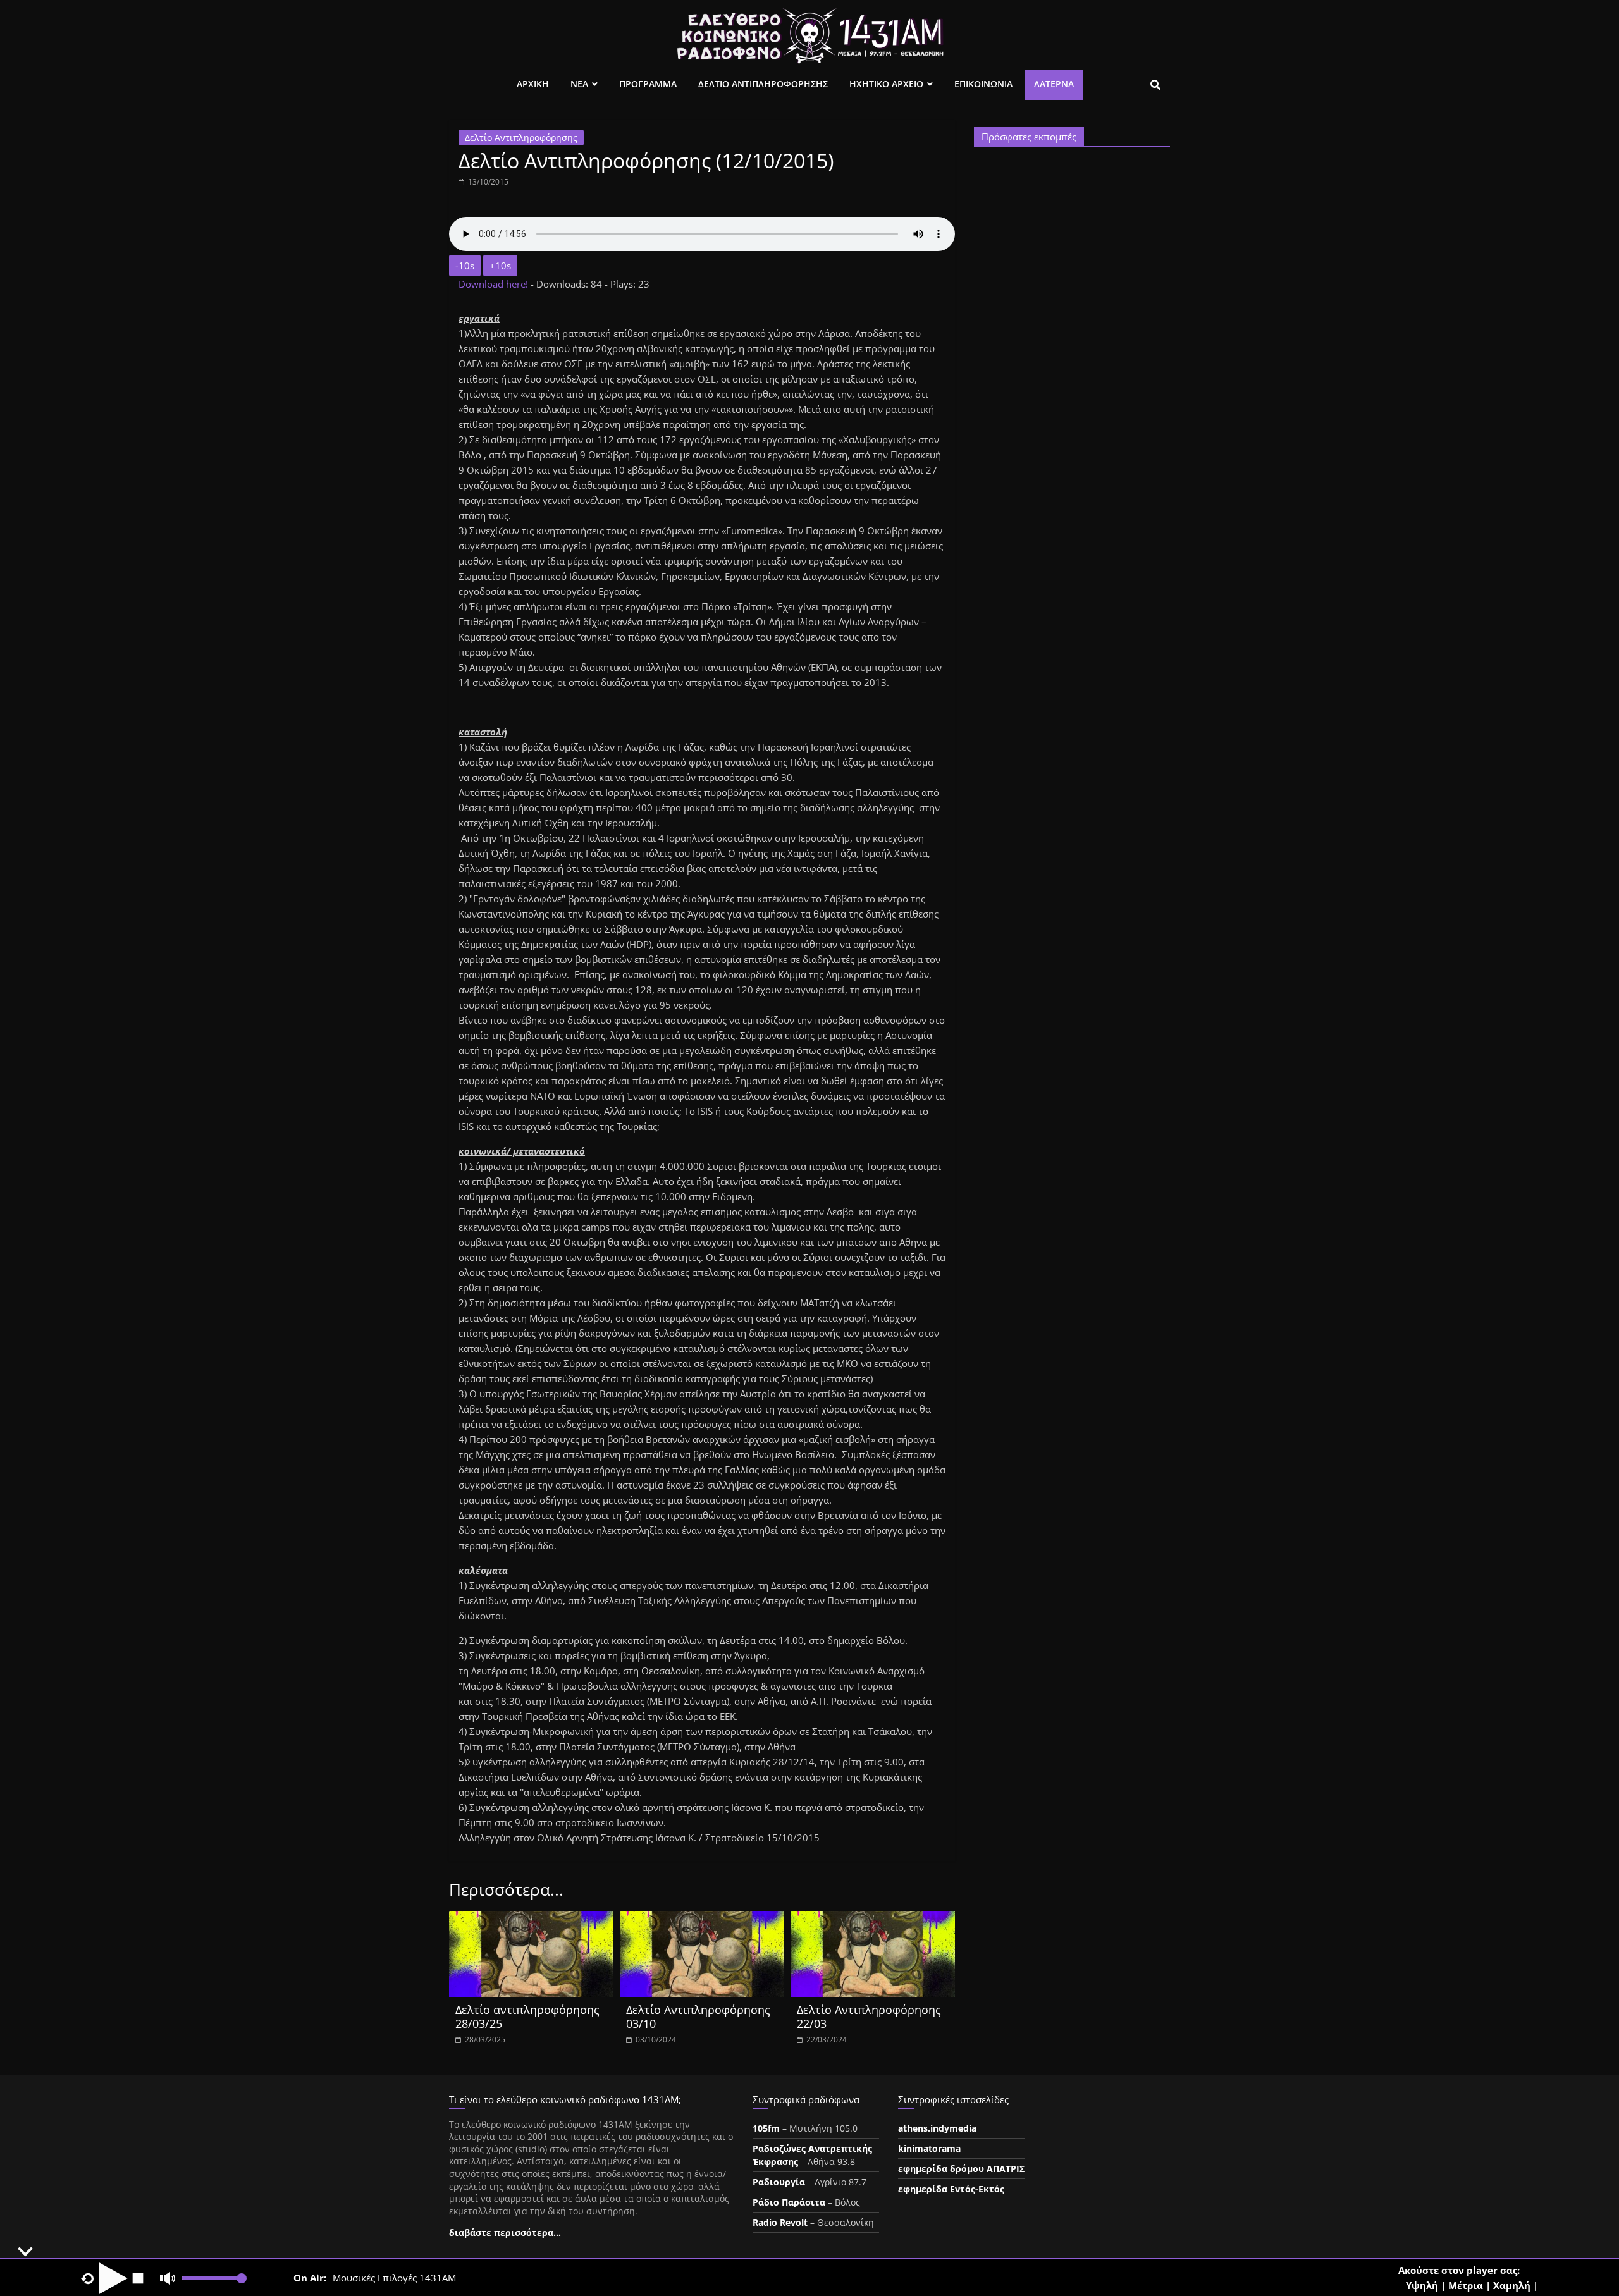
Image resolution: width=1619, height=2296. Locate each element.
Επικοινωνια (983, 84)
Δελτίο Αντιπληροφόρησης (521, 138)
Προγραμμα (648, 84)
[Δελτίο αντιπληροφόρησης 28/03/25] (531, 1918)
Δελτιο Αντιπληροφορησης (763, 84)
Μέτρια (1466, 2285)
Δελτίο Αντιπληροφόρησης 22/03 (869, 2017)
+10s (500, 266)
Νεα (579, 84)
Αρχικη (533, 84)
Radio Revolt (780, 2222)
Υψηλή (1422, 2285)
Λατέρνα (1054, 84)
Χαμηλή (1512, 2285)
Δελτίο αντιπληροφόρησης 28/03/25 (527, 2017)
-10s (465, 266)
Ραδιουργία (779, 2182)
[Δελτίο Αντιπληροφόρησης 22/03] (873, 1918)
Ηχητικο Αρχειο (886, 84)
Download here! (495, 284)
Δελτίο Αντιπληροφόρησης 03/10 (698, 2017)
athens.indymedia (937, 2128)
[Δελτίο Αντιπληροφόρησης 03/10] (702, 1918)
